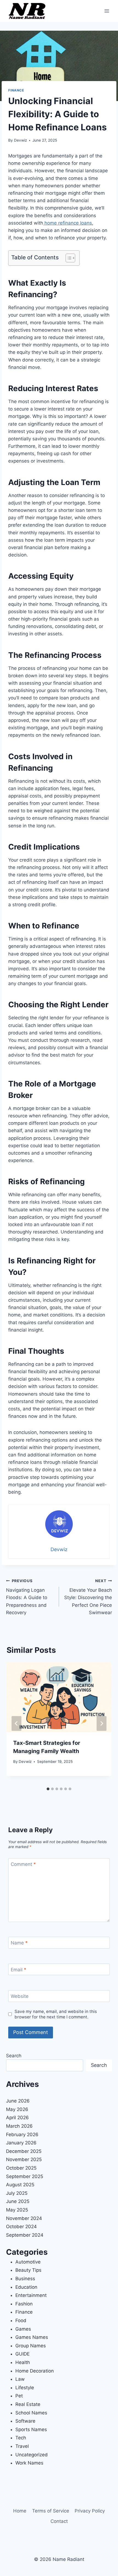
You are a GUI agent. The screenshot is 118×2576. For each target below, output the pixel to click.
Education (26, 2287)
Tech (21, 2438)
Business (25, 2279)
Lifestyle (25, 2388)
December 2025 (24, 2151)
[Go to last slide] (16, 1723)
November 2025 (24, 2159)
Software (25, 2421)
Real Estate (28, 2404)
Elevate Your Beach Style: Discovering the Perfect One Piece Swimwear (88, 1597)
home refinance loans (68, 223)
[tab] (48, 1789)
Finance (16, 90)
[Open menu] (107, 11)
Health (23, 2362)
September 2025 (25, 2176)
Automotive (28, 2262)
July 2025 (17, 2193)
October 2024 (21, 2227)
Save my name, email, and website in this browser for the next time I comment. (56, 2014)
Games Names (32, 2337)
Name (19, 1943)
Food (21, 2320)
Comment (23, 1864)
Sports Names (31, 2429)
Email (19, 1970)
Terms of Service (51, 2511)
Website (20, 1996)
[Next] (102, 1723)
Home (20, 2511)
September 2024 (25, 2235)
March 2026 (19, 2126)
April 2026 (17, 2118)
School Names (31, 2413)
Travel (22, 2446)
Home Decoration (35, 2371)
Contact (59, 2521)
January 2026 (21, 2143)
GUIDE (23, 2354)
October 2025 (21, 2168)
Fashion (24, 2304)
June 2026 (18, 2101)
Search (14, 2056)
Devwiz (20, 140)
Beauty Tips (28, 2270)
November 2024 (24, 2218)
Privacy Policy (90, 2511)
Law (20, 2379)
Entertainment (31, 2295)
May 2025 (17, 2210)
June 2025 (18, 2201)
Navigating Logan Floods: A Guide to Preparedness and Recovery (27, 1597)
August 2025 (20, 2185)
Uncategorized (32, 2455)
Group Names (31, 2346)
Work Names (29, 2463)
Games (23, 2329)
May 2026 (17, 2109)
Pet (19, 2396)
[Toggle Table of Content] (68, 258)
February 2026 (22, 2135)
